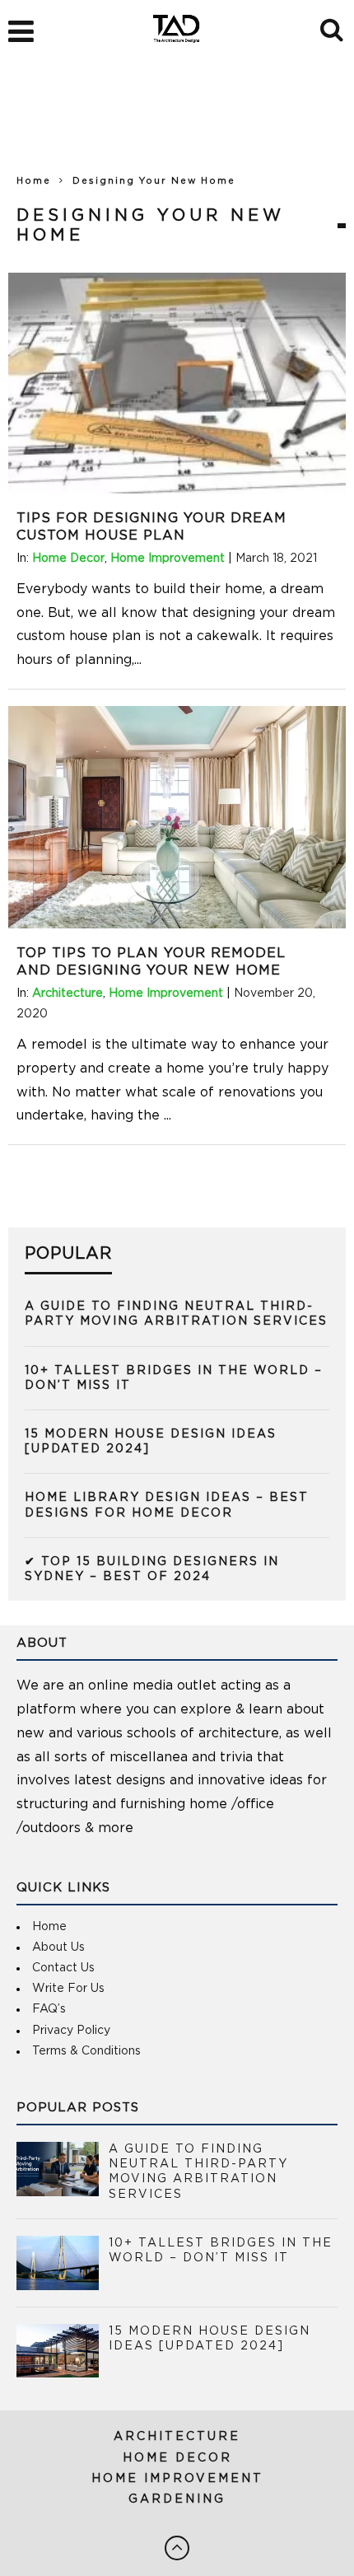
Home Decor (68, 559)
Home (34, 181)
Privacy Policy (71, 2031)
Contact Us (63, 1968)
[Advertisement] (177, 124)
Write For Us (68, 1989)
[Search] (333, 27)
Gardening (177, 2499)
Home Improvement (168, 559)
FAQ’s (49, 2009)
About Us (58, 1947)
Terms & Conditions (86, 2051)
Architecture (68, 993)
